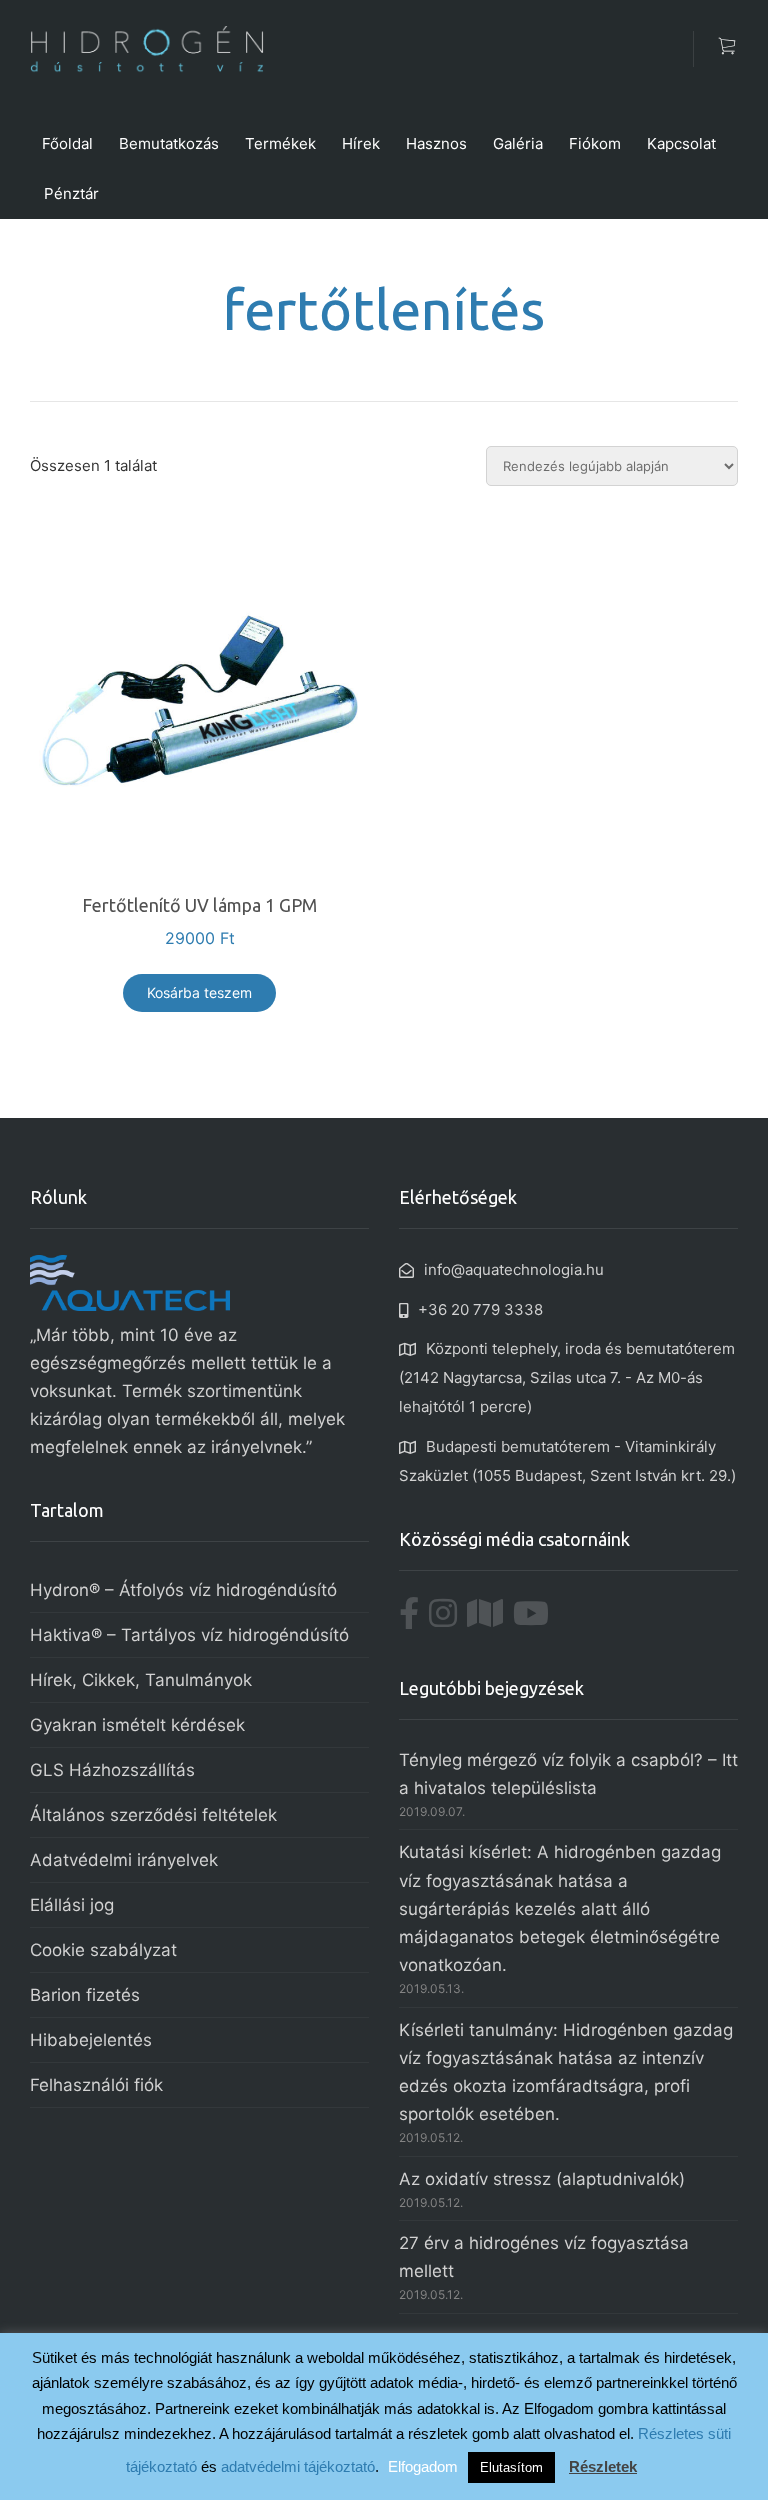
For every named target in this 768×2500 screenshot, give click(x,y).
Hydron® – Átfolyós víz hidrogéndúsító (183, 1590)
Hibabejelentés (91, 2040)
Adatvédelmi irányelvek (124, 1860)
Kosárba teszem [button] (199, 992)
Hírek (361, 143)
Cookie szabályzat (103, 1950)
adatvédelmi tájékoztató (298, 2466)
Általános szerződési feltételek (153, 1815)
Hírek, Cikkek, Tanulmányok (141, 1680)
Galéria (518, 143)
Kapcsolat (681, 143)
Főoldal (67, 143)
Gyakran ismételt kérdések (137, 1725)
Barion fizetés (85, 1995)
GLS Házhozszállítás (112, 1770)
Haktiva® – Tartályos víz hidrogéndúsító (189, 1635)
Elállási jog (72, 1905)
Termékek (280, 143)
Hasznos (436, 143)
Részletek (603, 2466)
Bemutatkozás (169, 143)
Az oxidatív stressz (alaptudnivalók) (542, 2179)
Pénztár (71, 193)
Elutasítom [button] (511, 2467)
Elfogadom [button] (423, 2466)
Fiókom (595, 143)
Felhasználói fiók (96, 2085)
